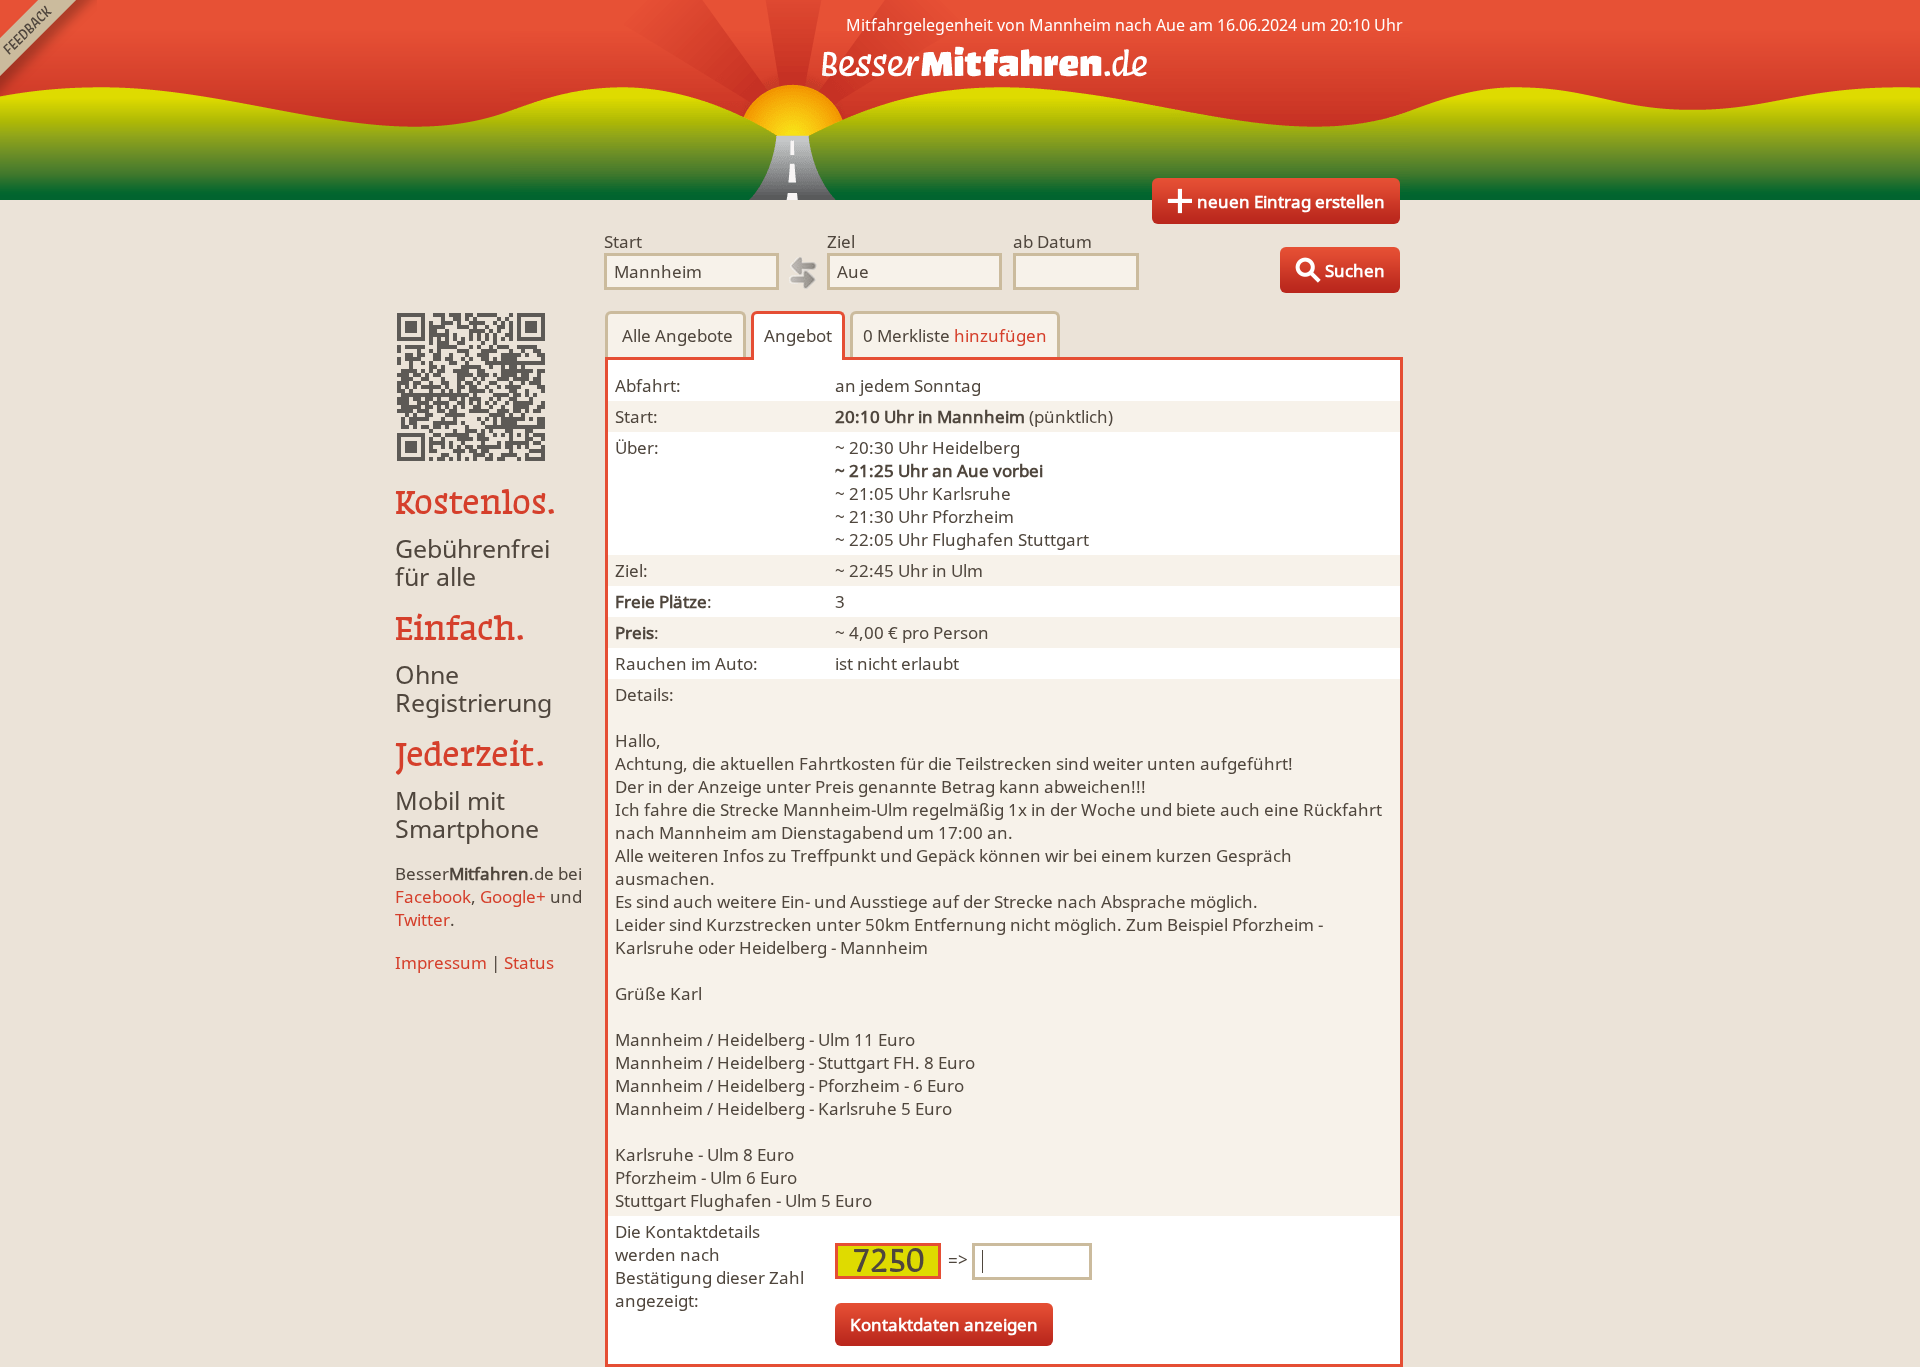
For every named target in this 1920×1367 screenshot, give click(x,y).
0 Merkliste (955, 335)
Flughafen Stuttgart (1010, 539)
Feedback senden (48, 48)
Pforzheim (973, 516)
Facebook (433, 896)
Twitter (422, 919)
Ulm (967, 570)
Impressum (441, 962)
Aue (973, 470)
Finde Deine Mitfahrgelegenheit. (960, 100)
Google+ (513, 896)
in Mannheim (971, 416)
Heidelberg (976, 447)
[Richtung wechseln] (803, 273)
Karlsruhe (971, 493)
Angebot (798, 335)
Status (529, 962)
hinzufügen (1000, 335)
